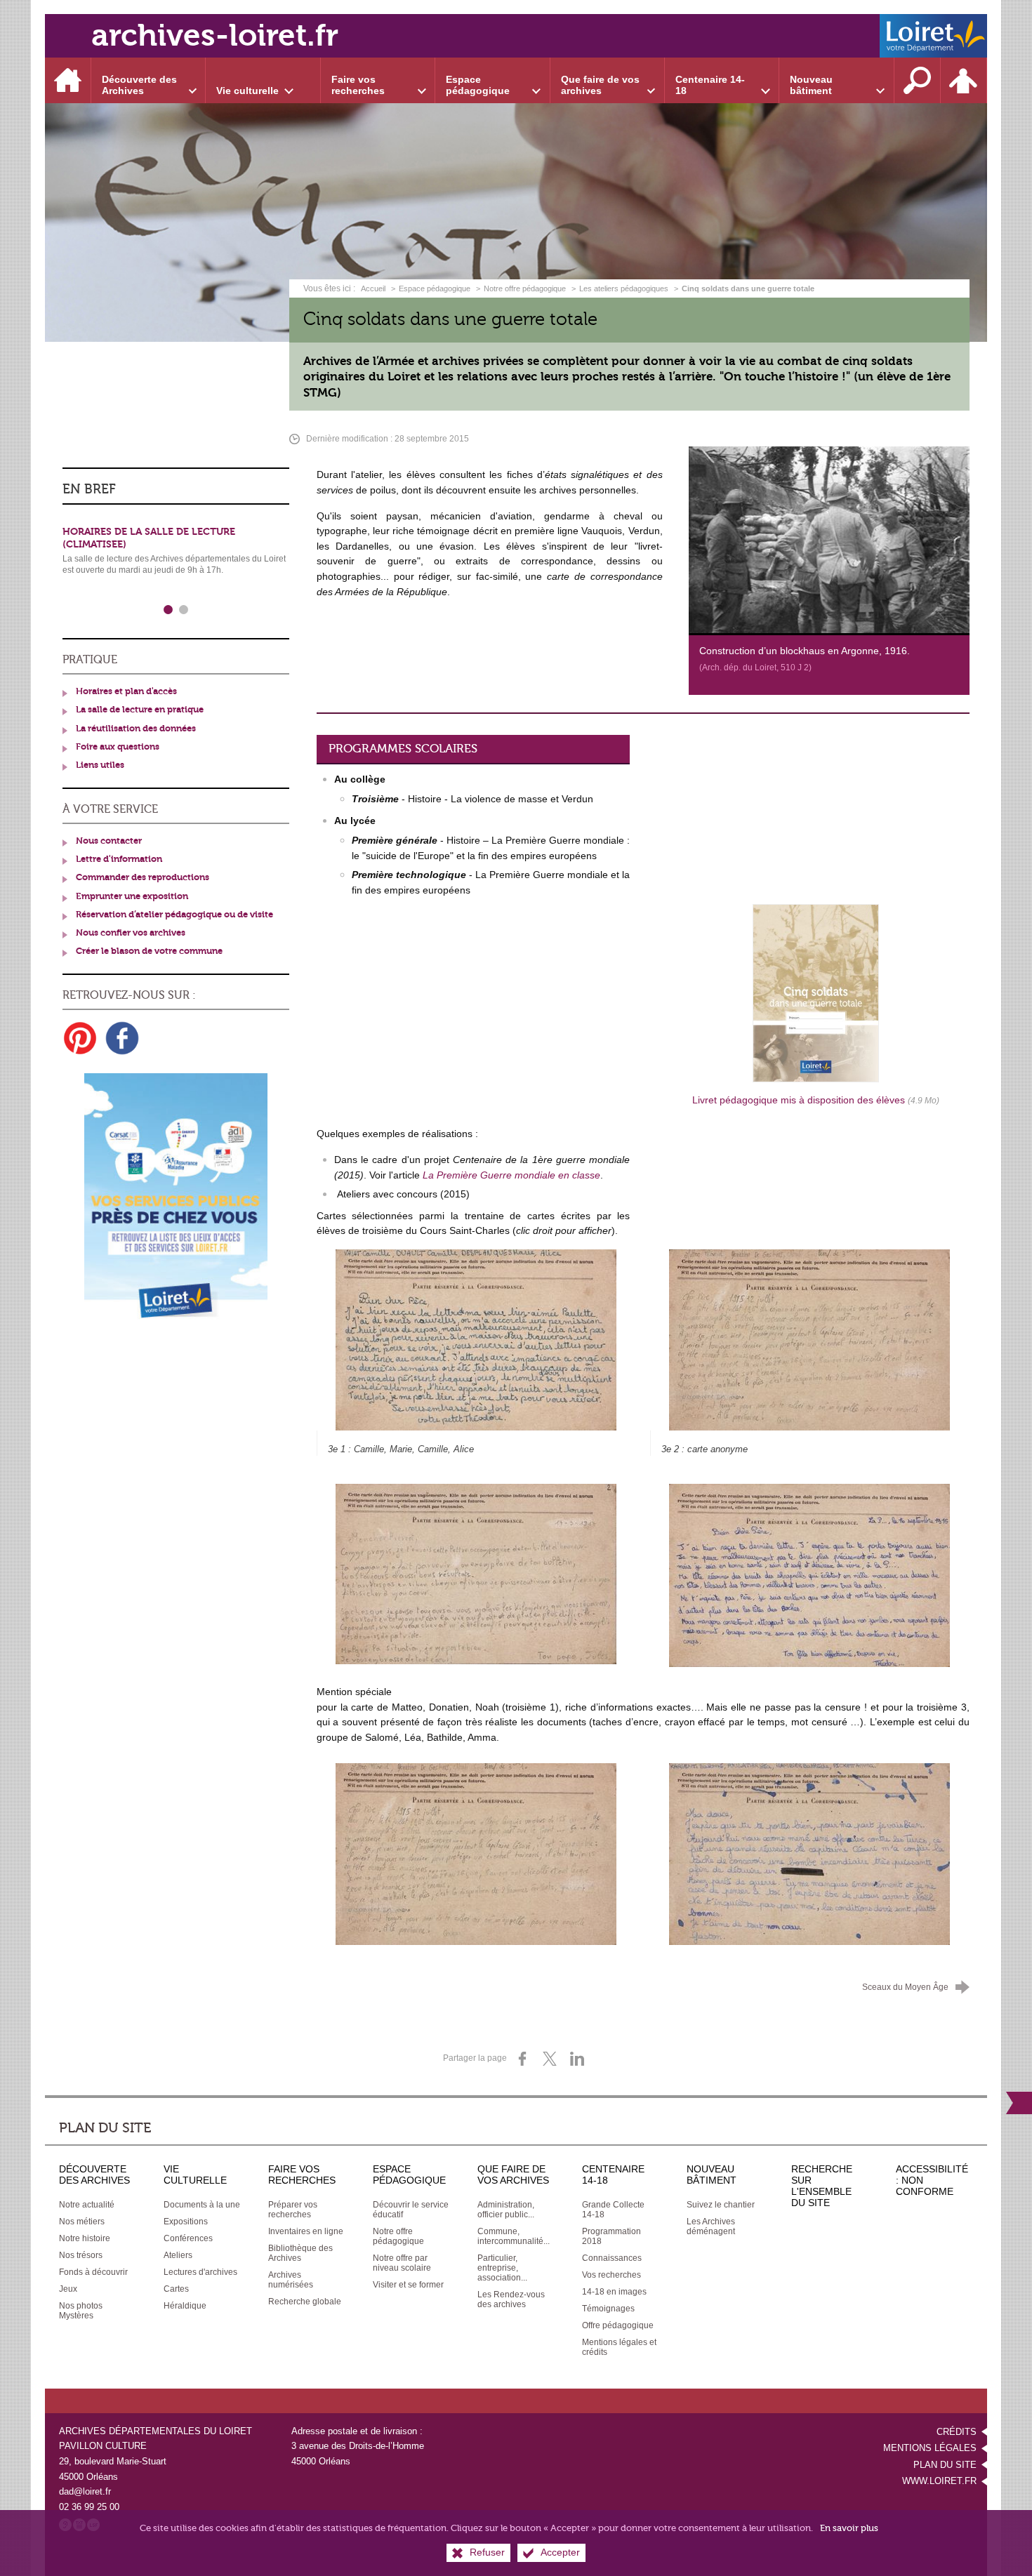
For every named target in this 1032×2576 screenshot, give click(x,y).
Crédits (957, 2432)
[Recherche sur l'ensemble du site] (918, 80)
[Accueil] (68, 80)
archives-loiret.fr (215, 35)
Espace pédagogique (435, 288)
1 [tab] (168, 610)
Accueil (374, 288)
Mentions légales (930, 2448)
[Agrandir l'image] (476, 1574)
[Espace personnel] (964, 80)
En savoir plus (849, 2528)
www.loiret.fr (939, 2481)
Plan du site (945, 2465)
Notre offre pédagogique (525, 288)
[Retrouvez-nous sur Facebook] (122, 1038)
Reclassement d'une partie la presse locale (172, 532)
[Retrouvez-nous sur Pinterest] (80, 1038)
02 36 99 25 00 (89, 2507)
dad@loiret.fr (85, 2491)
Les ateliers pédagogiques (624, 288)
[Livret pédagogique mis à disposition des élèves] (816, 992)
